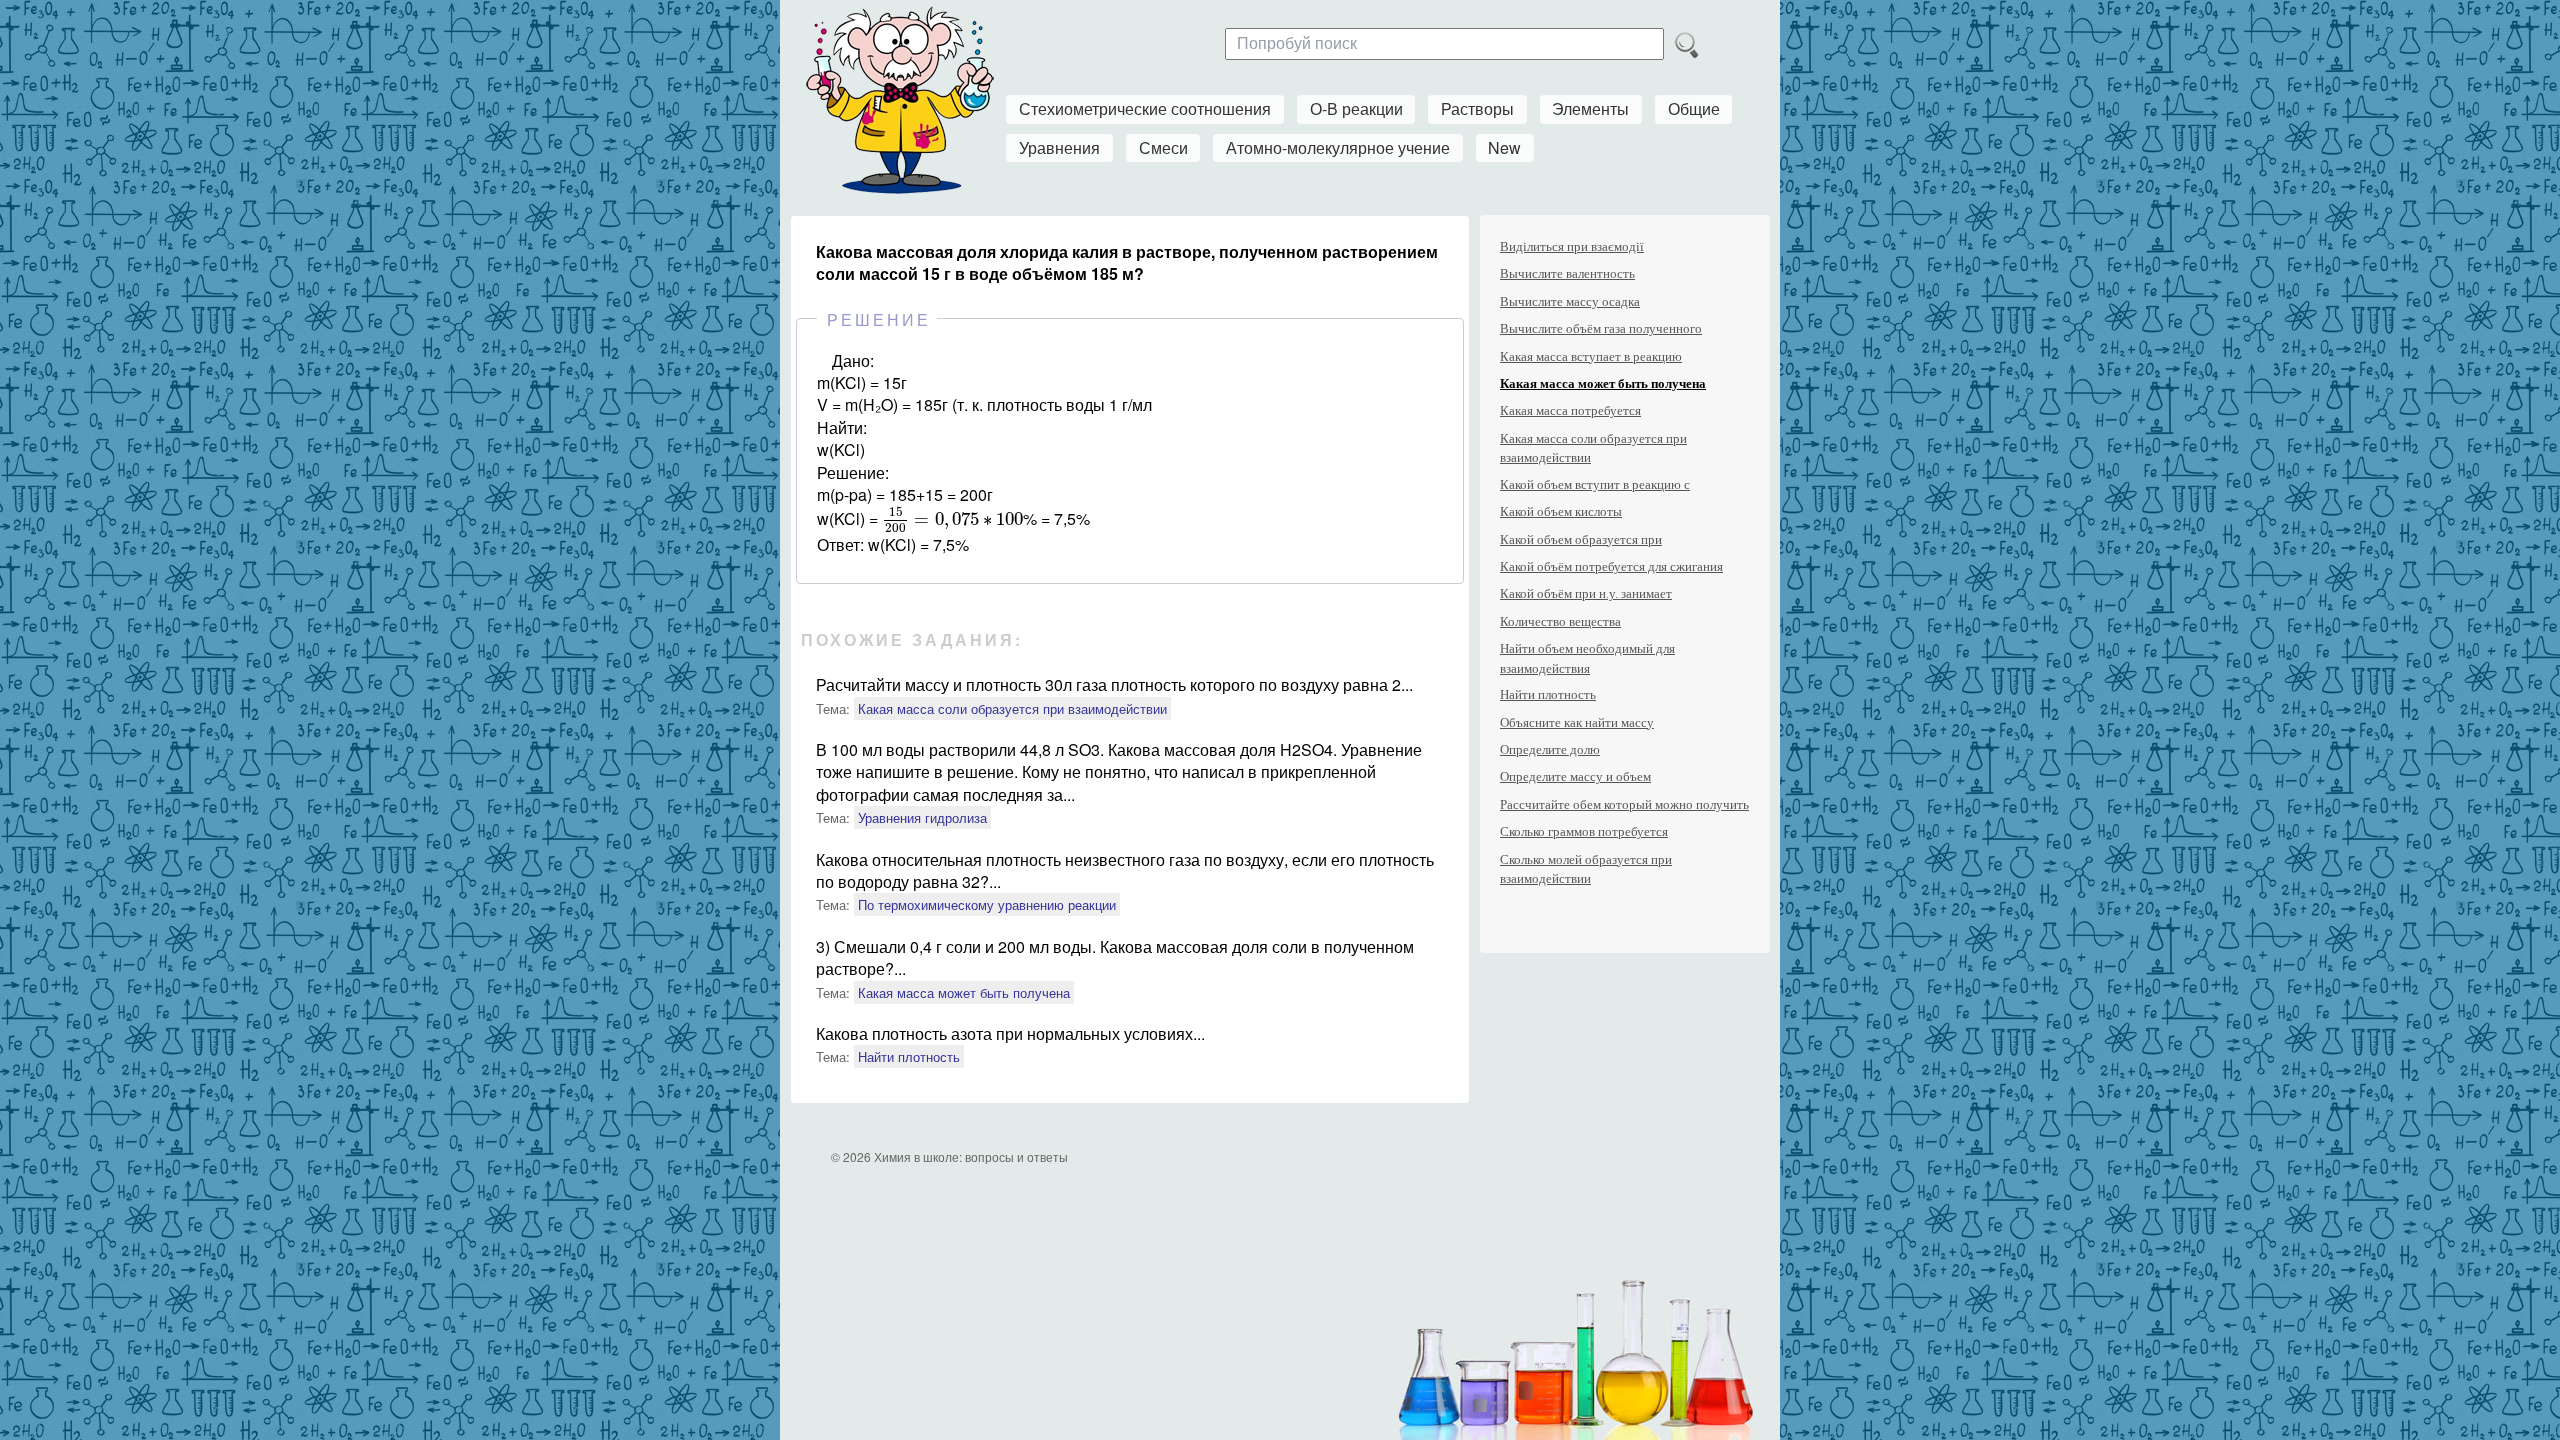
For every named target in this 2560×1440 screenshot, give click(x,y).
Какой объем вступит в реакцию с (1595, 484)
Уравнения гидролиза (922, 817)
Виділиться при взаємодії (1572, 246)
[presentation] (952, 520)
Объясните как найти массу (1577, 722)
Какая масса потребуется (1570, 410)
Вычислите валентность (1567, 273)
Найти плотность (909, 1056)
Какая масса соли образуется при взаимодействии (1012, 708)
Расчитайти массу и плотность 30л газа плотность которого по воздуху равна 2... (1114, 684)
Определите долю (1550, 749)
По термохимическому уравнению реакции (987, 904)
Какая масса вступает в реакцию (1591, 356)
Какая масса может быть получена (964, 992)
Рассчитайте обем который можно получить (1624, 804)
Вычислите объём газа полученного (1601, 328)
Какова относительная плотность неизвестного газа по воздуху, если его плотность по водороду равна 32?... (1125, 870)
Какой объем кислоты (1561, 511)
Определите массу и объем (1575, 776)
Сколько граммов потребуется (1584, 831)
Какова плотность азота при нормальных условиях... (1010, 1033)
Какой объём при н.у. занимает (1586, 593)
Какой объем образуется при (1581, 539)
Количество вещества (1560, 621)
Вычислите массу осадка (1570, 301)
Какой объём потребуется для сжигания (1611, 566)
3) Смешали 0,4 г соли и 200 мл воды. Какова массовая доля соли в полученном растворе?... (1115, 957)
